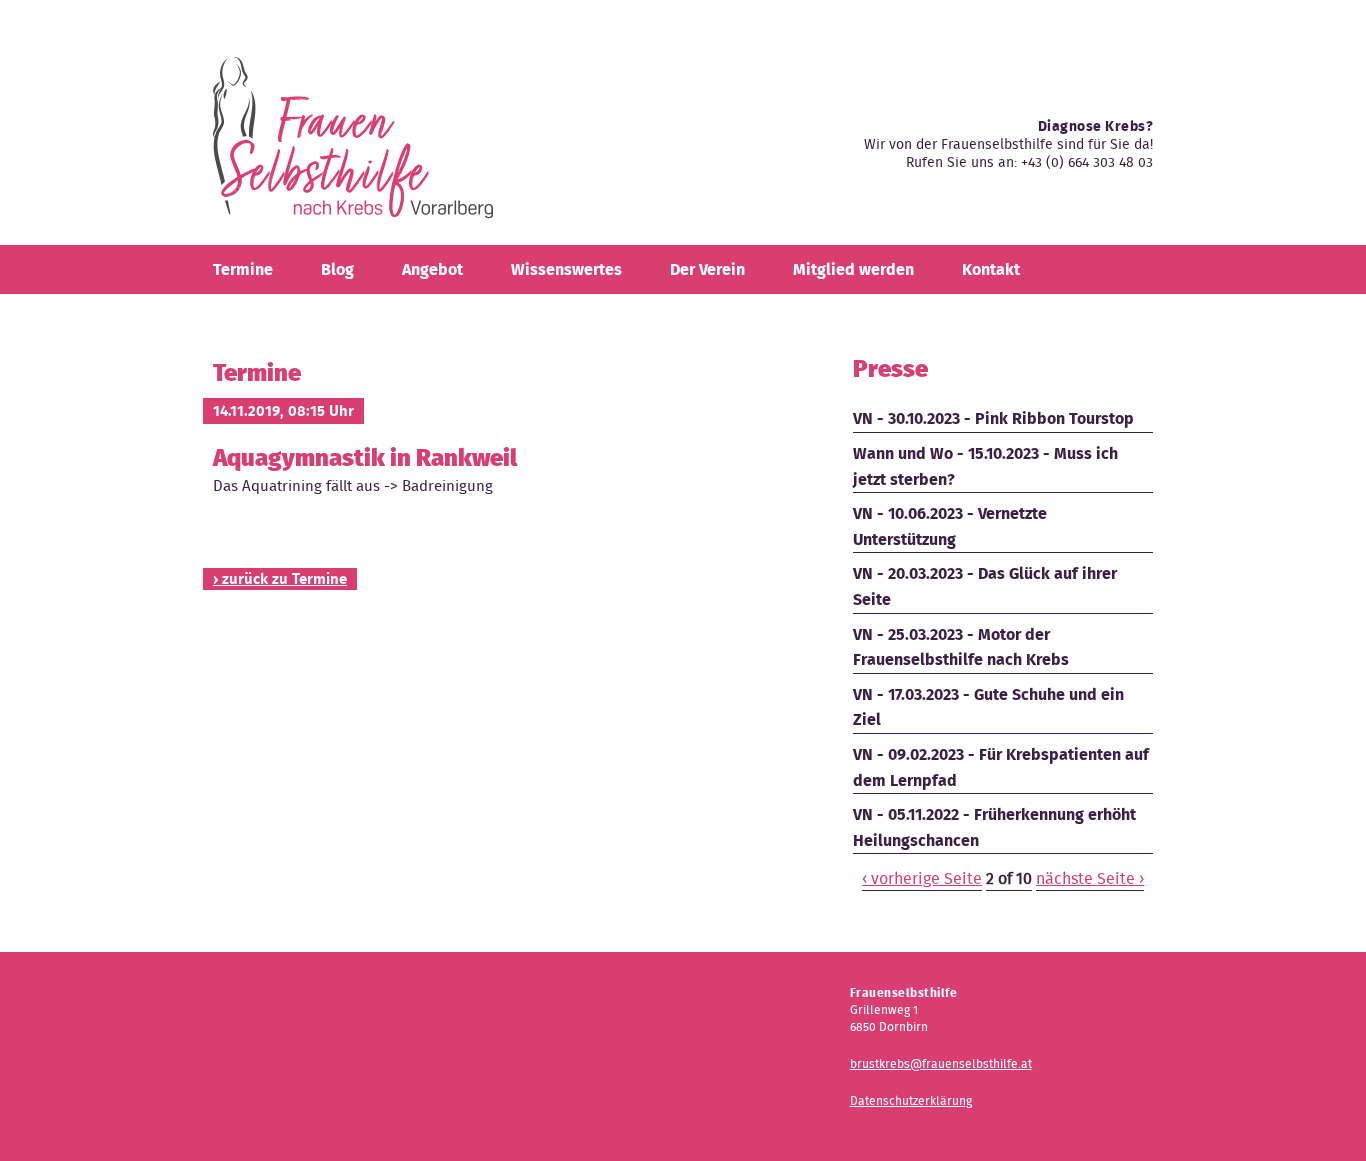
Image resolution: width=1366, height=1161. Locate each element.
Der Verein (707, 269)
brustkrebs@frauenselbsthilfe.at (941, 1063)
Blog (337, 269)
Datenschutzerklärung (911, 1100)
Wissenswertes (566, 269)
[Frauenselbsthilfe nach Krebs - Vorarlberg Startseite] (353, 145)
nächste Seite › (1090, 878)
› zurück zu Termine (280, 579)
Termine (243, 269)
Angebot (432, 269)
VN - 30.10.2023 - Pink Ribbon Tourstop (993, 418)
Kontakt (991, 269)
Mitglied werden (853, 269)
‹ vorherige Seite (922, 878)
